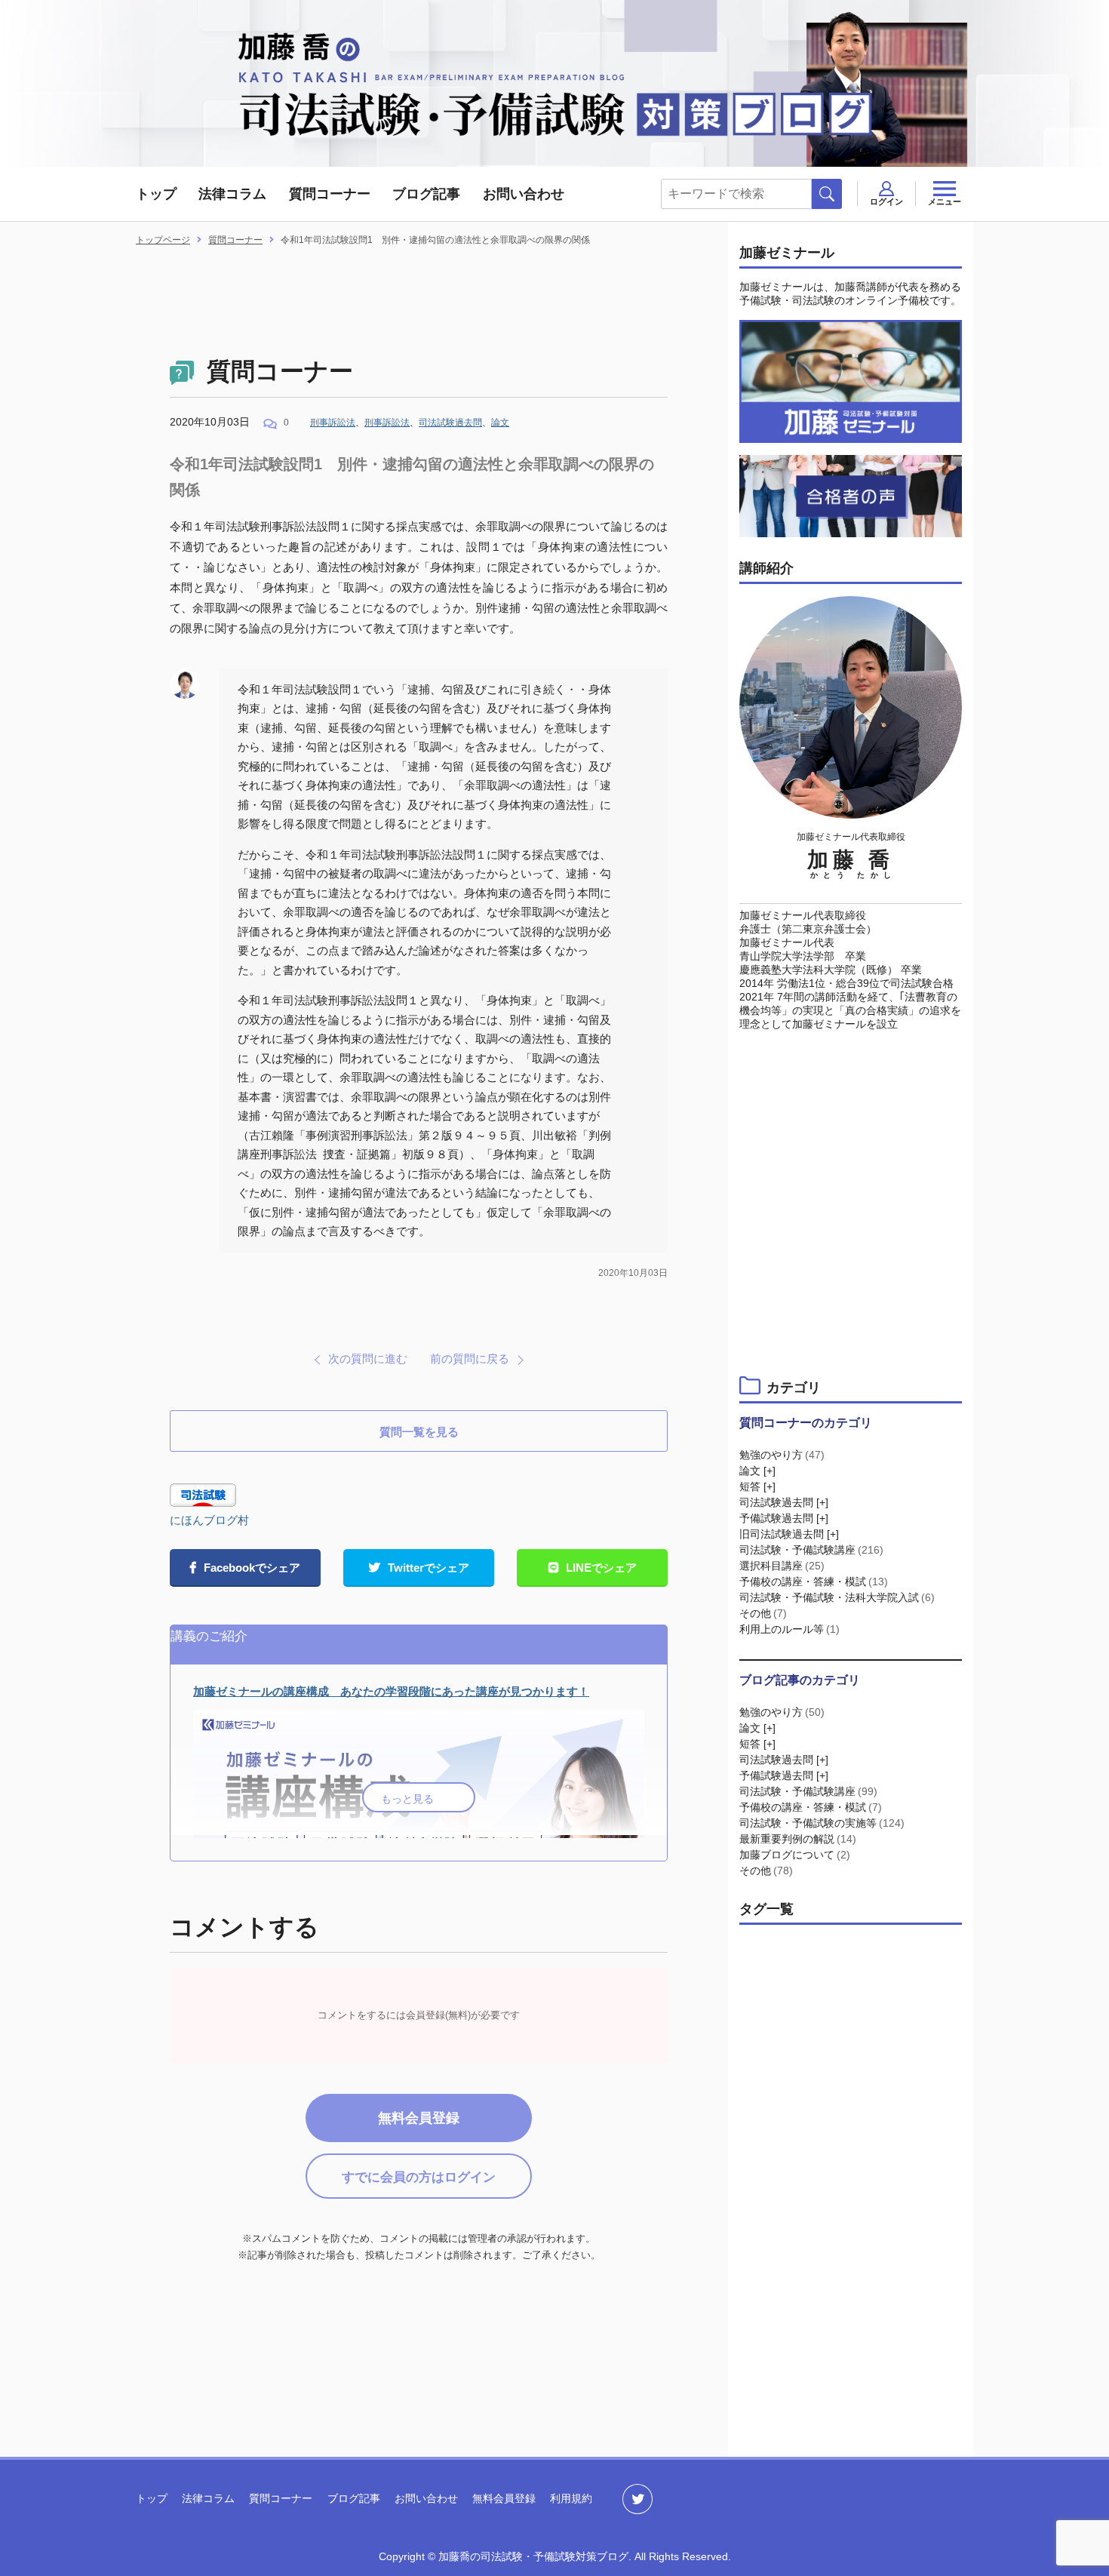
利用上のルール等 (790, 1629)
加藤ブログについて (795, 1855)
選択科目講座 (782, 1566)
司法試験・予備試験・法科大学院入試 (837, 1597)
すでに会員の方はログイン (419, 2177)
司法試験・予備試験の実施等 (822, 1823)
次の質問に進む (368, 1359)
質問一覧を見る (419, 1432)
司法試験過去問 (450, 423)
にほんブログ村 (209, 1520)
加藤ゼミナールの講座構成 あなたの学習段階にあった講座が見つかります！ (391, 1691)
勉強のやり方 (782, 1455)
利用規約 (571, 2498)
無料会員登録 (419, 2118)
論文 (500, 423)
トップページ (163, 240)
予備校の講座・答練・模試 (814, 1582)
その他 (763, 1613)
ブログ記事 (426, 194)
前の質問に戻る (470, 1359)
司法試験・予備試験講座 (811, 1550)
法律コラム (232, 194)
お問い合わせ (524, 194)
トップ (156, 194)
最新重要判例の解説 (798, 1839)
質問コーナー (330, 194)
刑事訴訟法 (333, 423)
